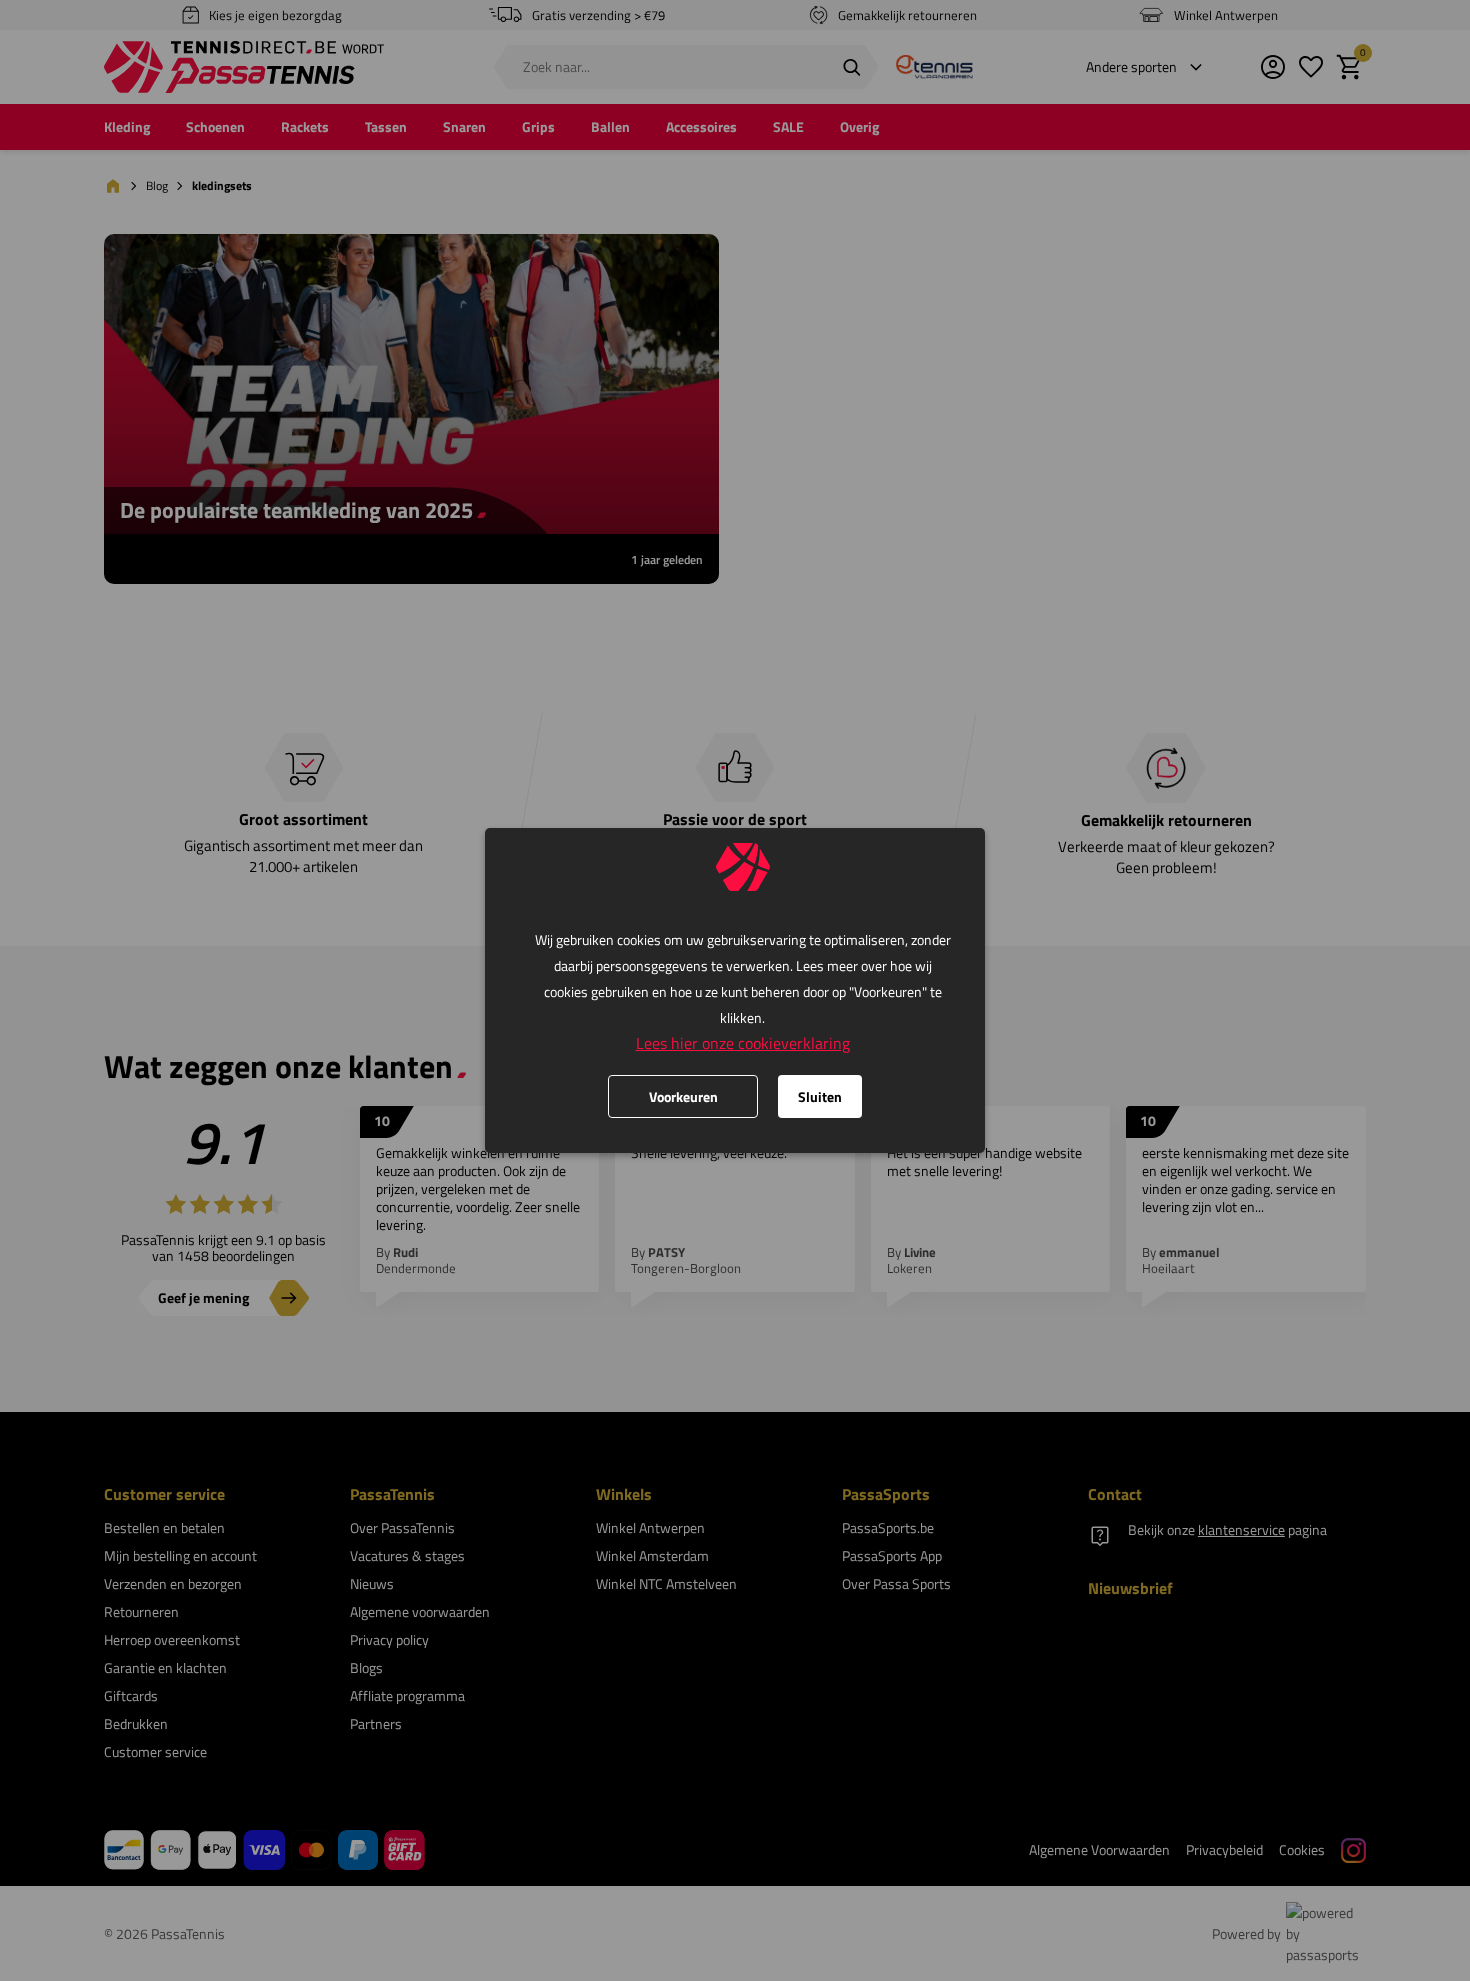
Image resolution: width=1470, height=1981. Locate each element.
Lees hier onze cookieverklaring (743, 1043)
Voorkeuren (683, 1096)
